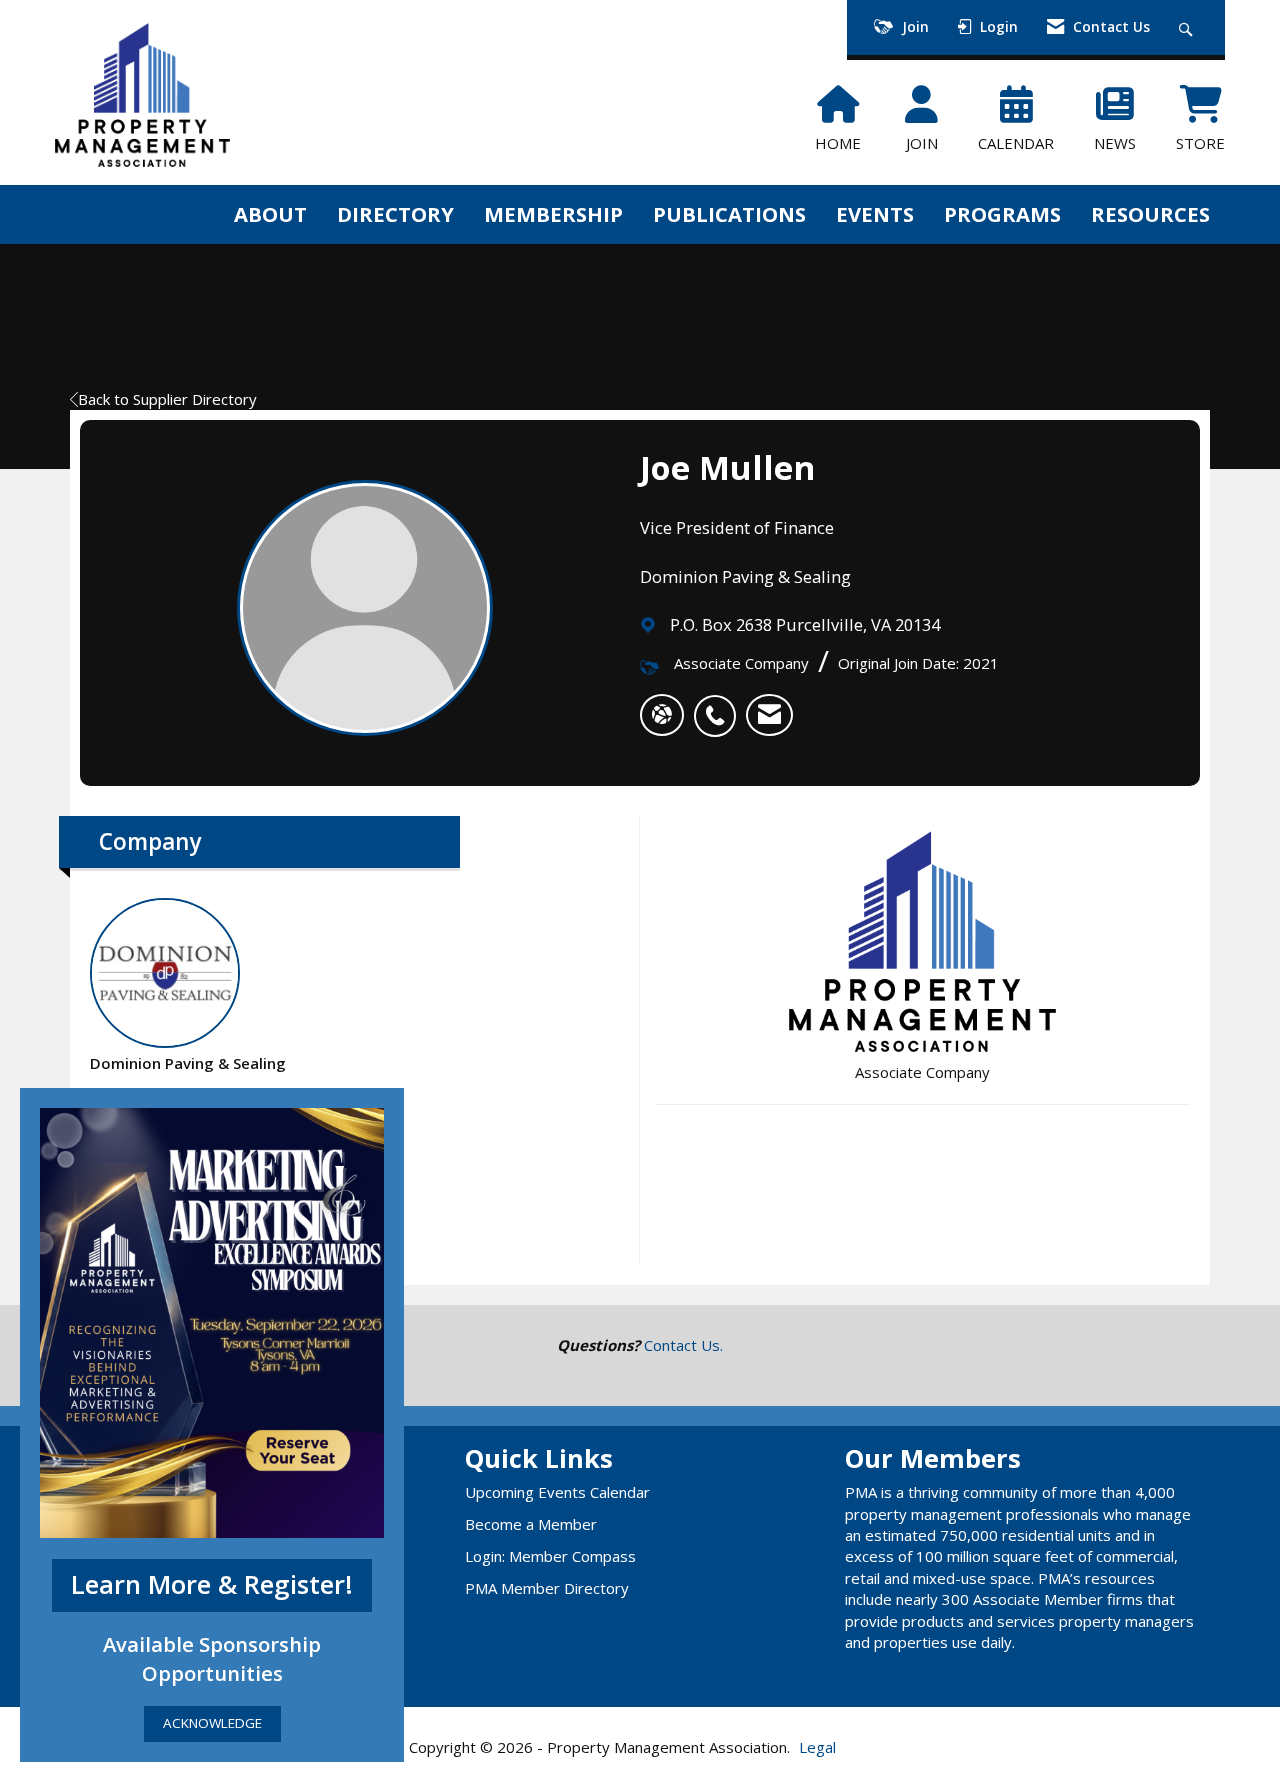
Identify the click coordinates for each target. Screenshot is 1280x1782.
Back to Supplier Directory (167, 399)
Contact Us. (683, 1345)
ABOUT (270, 214)
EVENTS (875, 214)
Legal (817, 1747)
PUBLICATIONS (729, 214)
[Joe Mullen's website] (662, 715)
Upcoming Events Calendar (557, 1492)
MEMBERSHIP (553, 214)
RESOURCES (1150, 214)
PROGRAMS (1002, 214)
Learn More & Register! (212, 1584)
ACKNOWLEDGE (212, 1724)
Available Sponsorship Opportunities (212, 1658)
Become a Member (531, 1524)
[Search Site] (1188, 27)
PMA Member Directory (547, 1588)
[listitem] (720, 705)
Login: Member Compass (550, 1556)
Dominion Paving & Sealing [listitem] (188, 1063)
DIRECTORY (395, 214)
